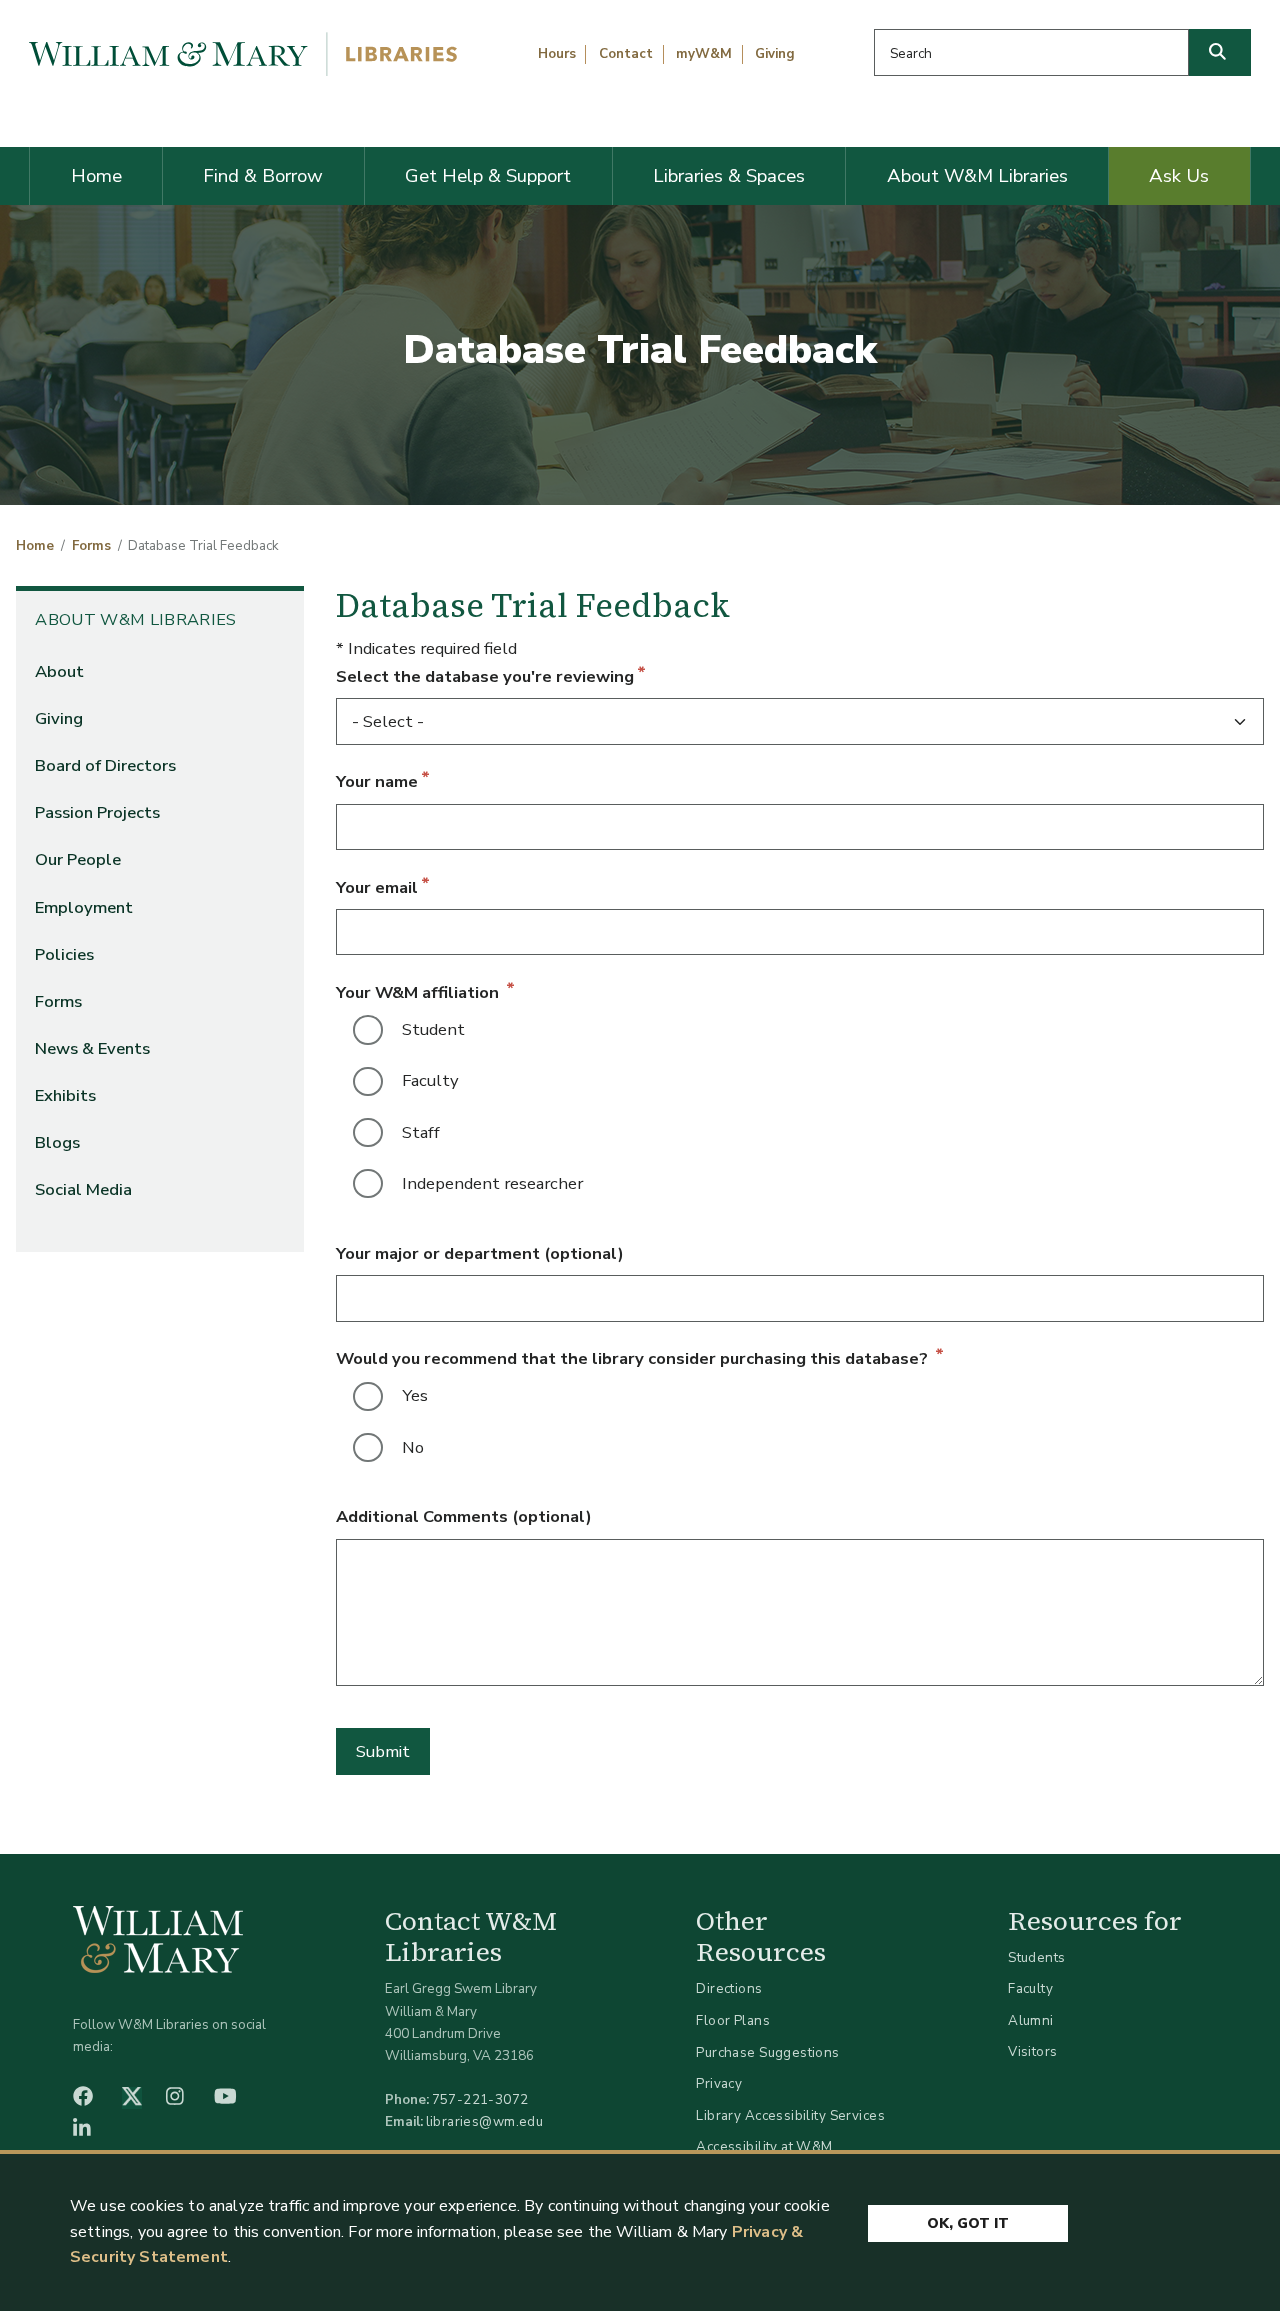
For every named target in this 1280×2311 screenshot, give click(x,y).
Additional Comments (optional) (464, 1516)
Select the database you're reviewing (485, 676)
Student (433, 1029)
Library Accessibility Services (790, 2115)
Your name (377, 781)
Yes (415, 1395)
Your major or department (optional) (480, 1253)
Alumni (1031, 2020)
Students (1036, 1957)
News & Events (92, 1048)
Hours (557, 54)
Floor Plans (733, 2020)
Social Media (83, 1189)
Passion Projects (97, 812)
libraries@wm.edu (485, 2121)
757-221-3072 (480, 2099)
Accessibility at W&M (764, 2146)
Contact (626, 54)
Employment (84, 907)
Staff (421, 1132)
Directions (729, 1988)
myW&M (704, 54)
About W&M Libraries (977, 176)
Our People (78, 859)
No (413, 1447)
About (59, 671)
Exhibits (65, 1095)
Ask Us (1179, 176)
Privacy (719, 2083)
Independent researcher (492, 1183)
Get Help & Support (488, 176)
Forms (91, 546)
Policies (64, 954)
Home (96, 176)
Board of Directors (105, 765)
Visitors (1032, 2051)
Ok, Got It (968, 2223)
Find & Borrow (263, 176)
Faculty (430, 1080)
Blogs (57, 1142)
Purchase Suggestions (767, 2052)
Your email (377, 887)
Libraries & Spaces (729, 176)
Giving (775, 54)
